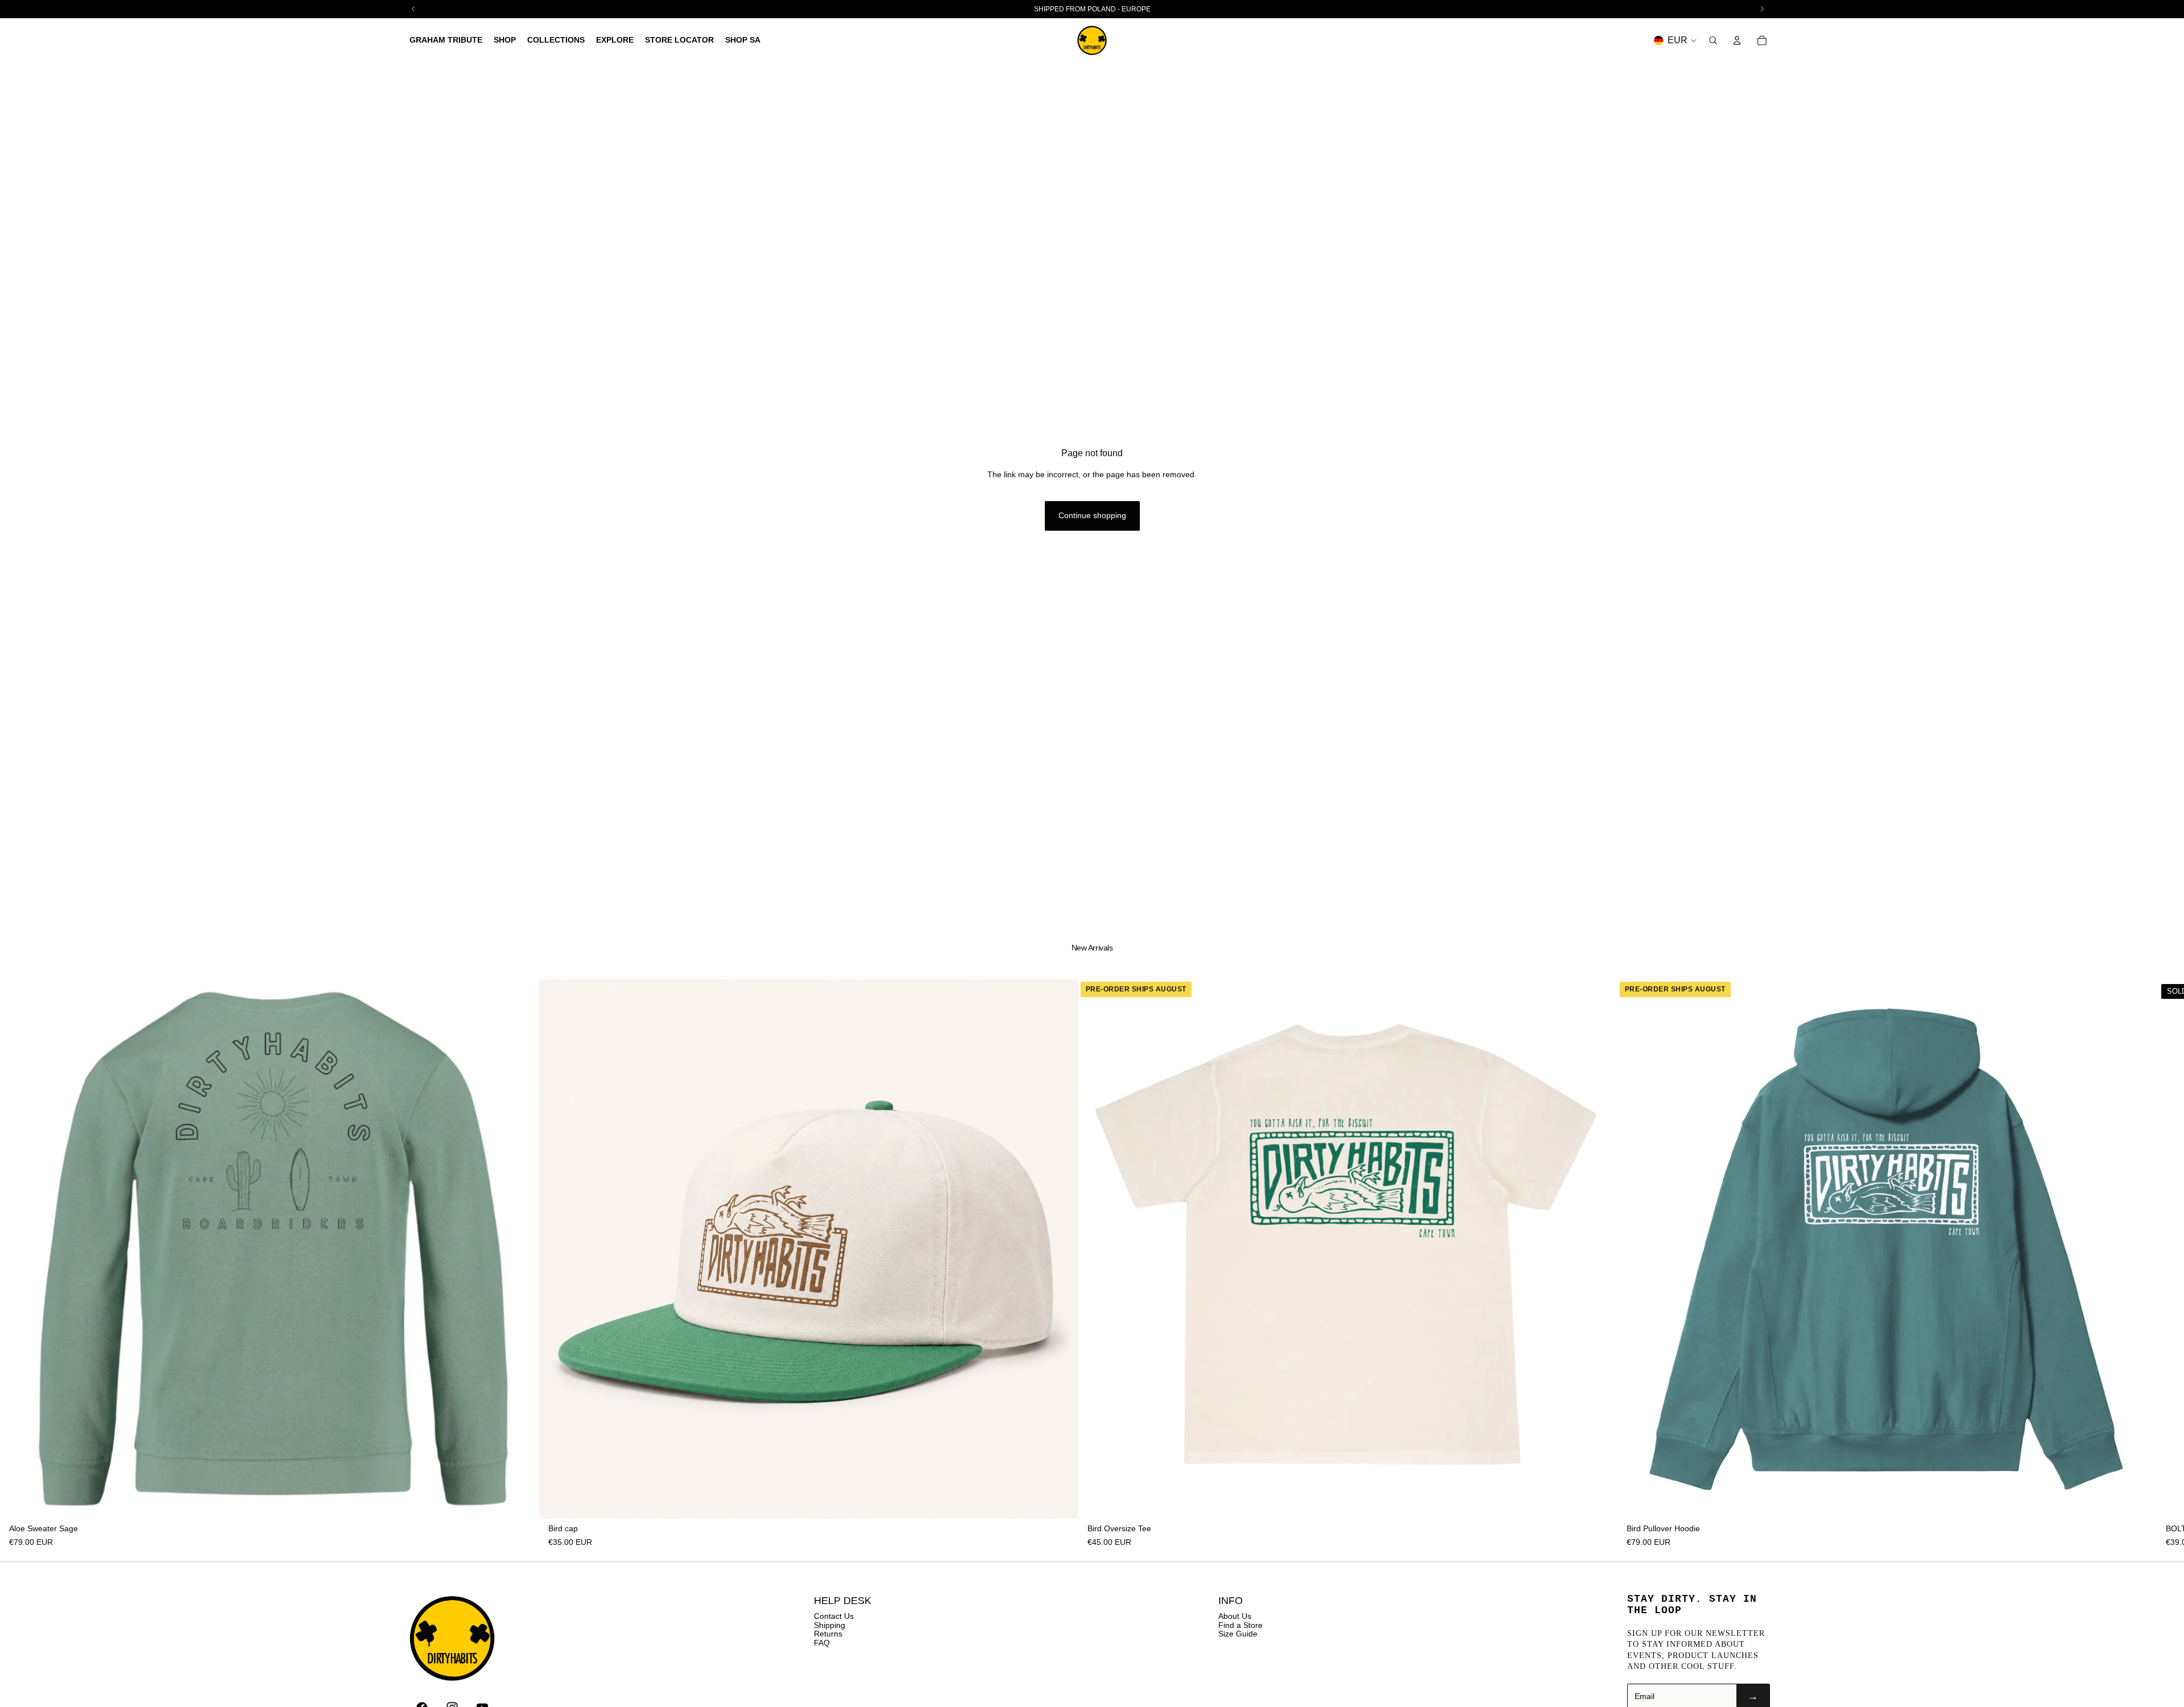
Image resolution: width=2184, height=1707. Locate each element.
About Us (1235, 1616)
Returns (828, 1634)
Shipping (830, 1625)
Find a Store (1240, 1625)
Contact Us (834, 1616)
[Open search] (1713, 40)
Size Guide (1238, 1634)
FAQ (822, 1643)
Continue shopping (1092, 515)
